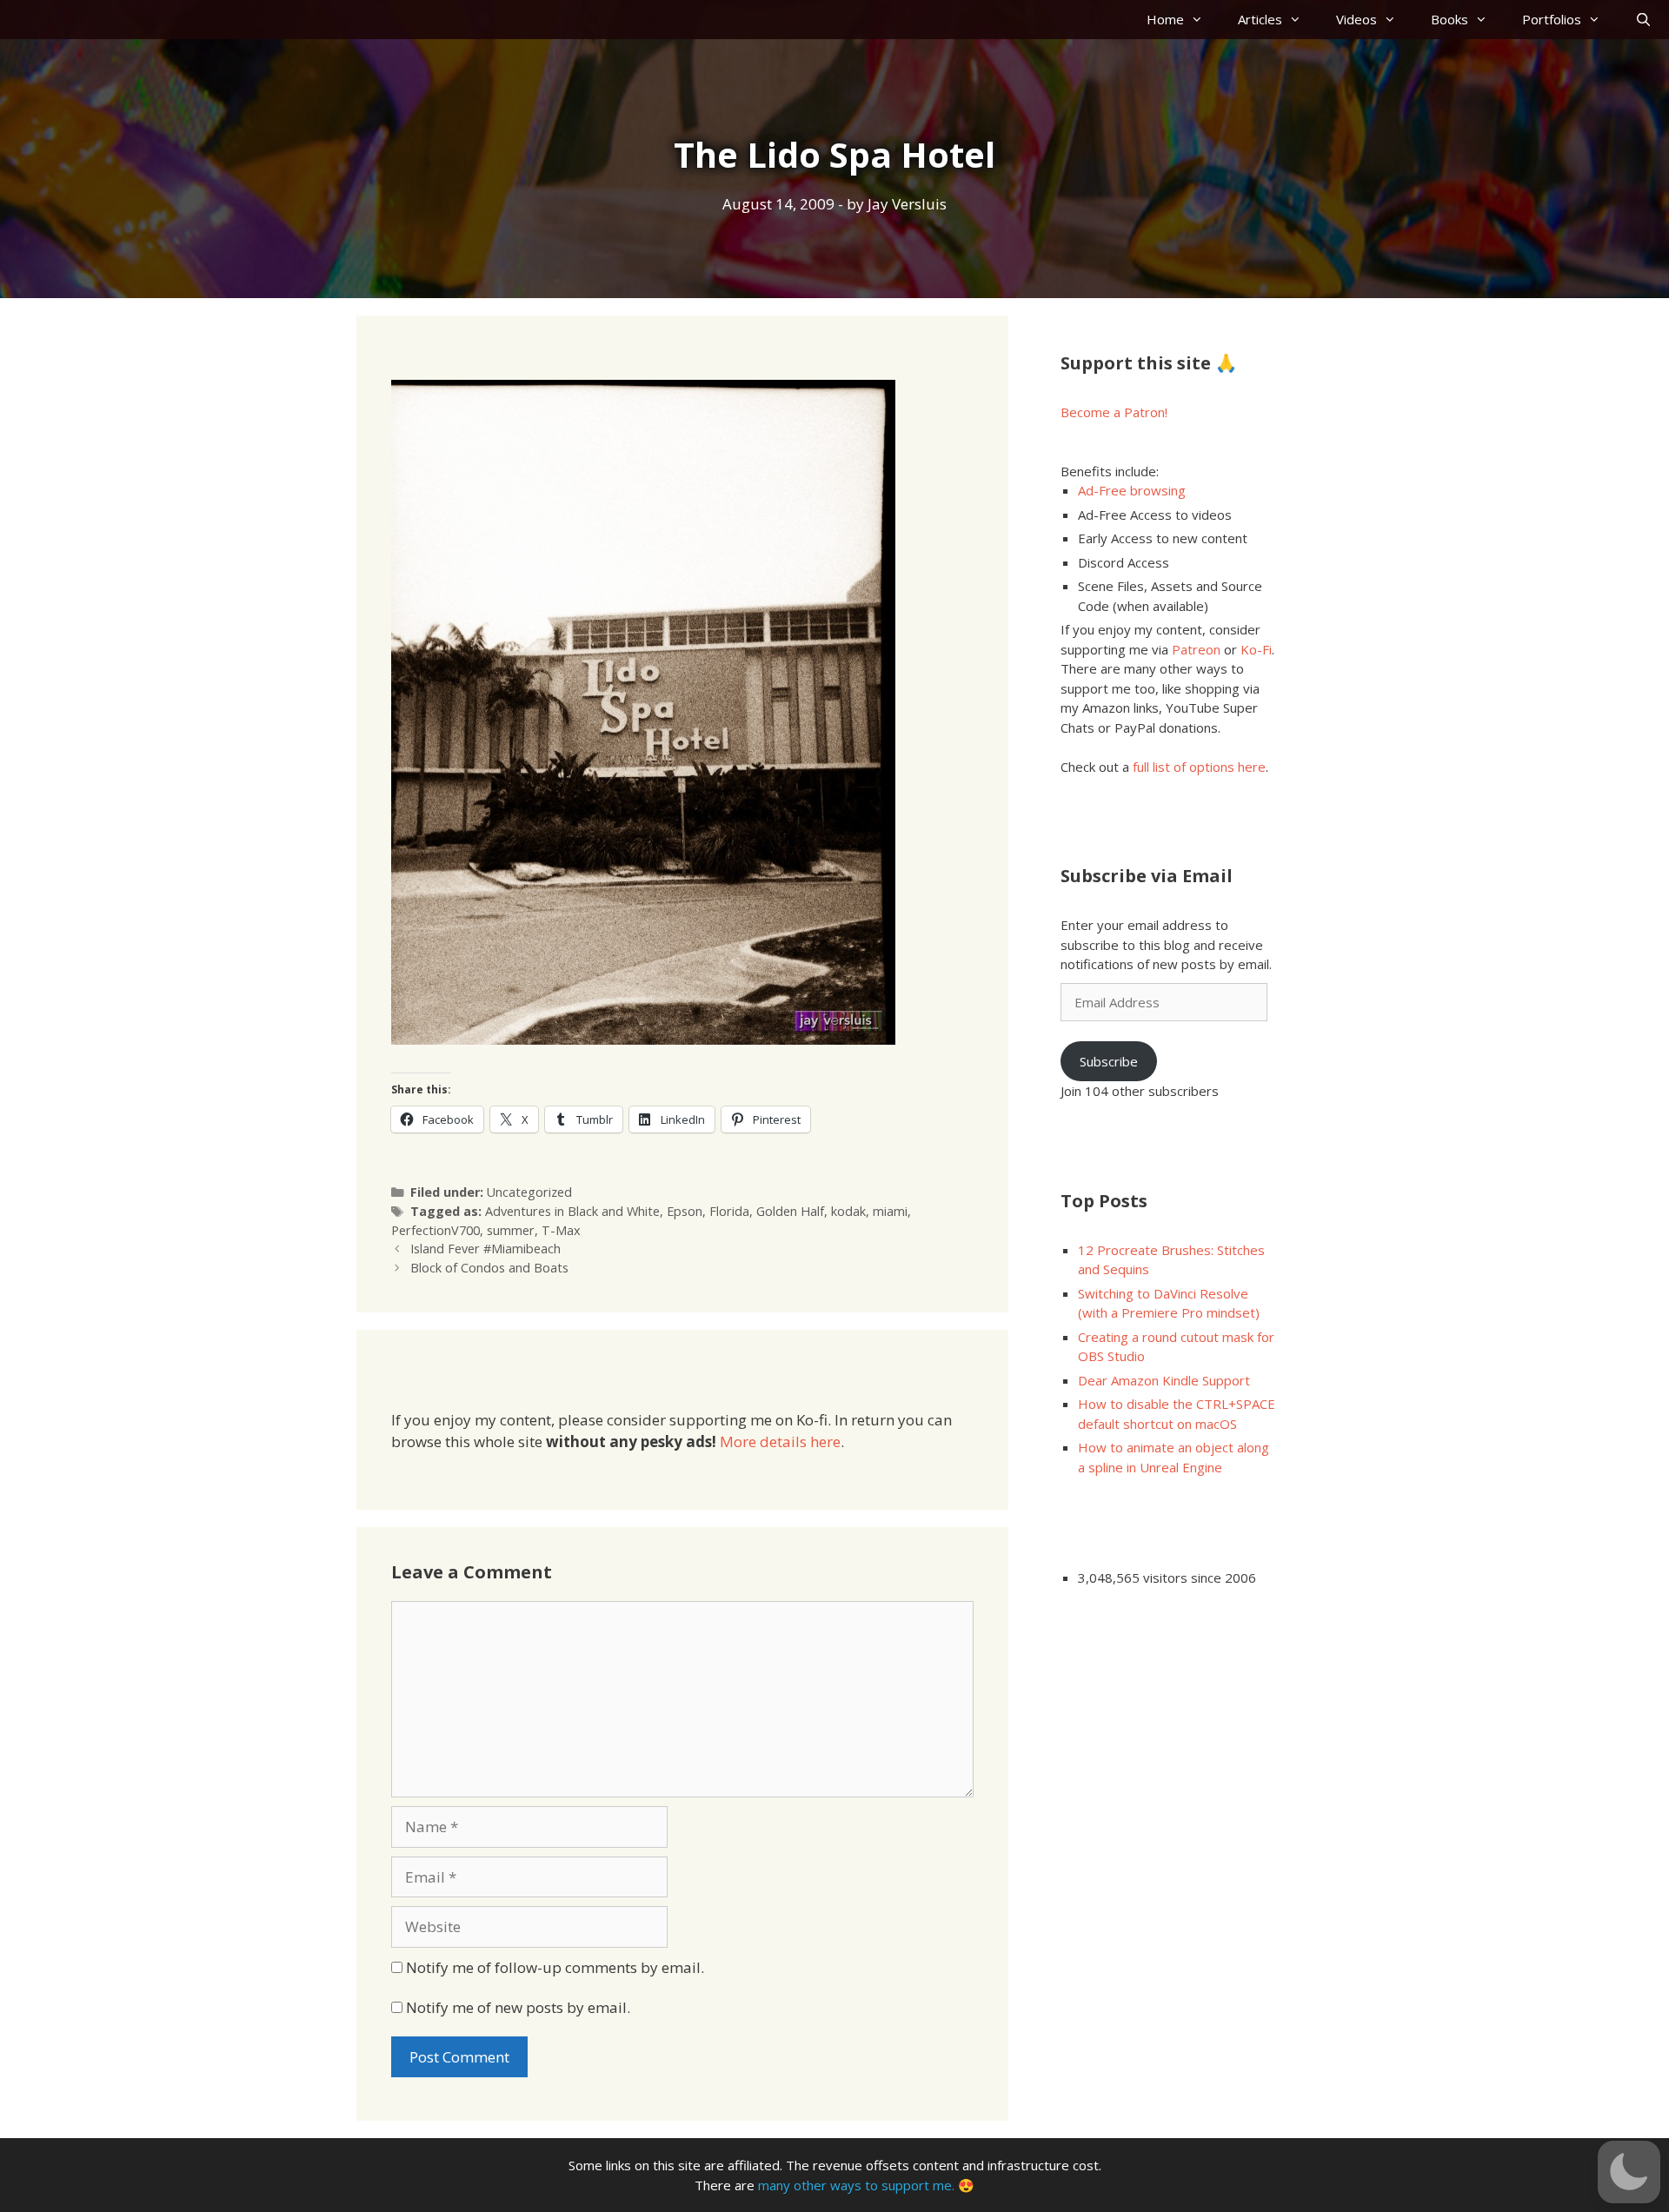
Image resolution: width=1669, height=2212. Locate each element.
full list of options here (1199, 767)
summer (511, 1230)
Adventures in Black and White (572, 1211)
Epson (685, 1211)
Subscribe (1109, 1061)
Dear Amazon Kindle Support (1164, 1380)
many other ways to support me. (856, 2185)
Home (1165, 19)
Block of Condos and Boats (489, 1268)
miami (890, 1211)
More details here (780, 1441)
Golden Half (790, 1211)
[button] (1629, 2172)
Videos (1356, 19)
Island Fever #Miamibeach (485, 1249)
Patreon (1196, 649)
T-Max (561, 1230)
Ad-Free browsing (1132, 490)
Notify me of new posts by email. (518, 2007)
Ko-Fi (1256, 649)
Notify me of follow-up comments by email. (555, 1967)
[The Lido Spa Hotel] (643, 1039)
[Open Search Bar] (1643, 20)
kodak (848, 1211)
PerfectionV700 (436, 1230)
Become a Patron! (1114, 412)
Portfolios (1552, 19)
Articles (1260, 19)
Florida (729, 1211)
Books (1450, 19)
